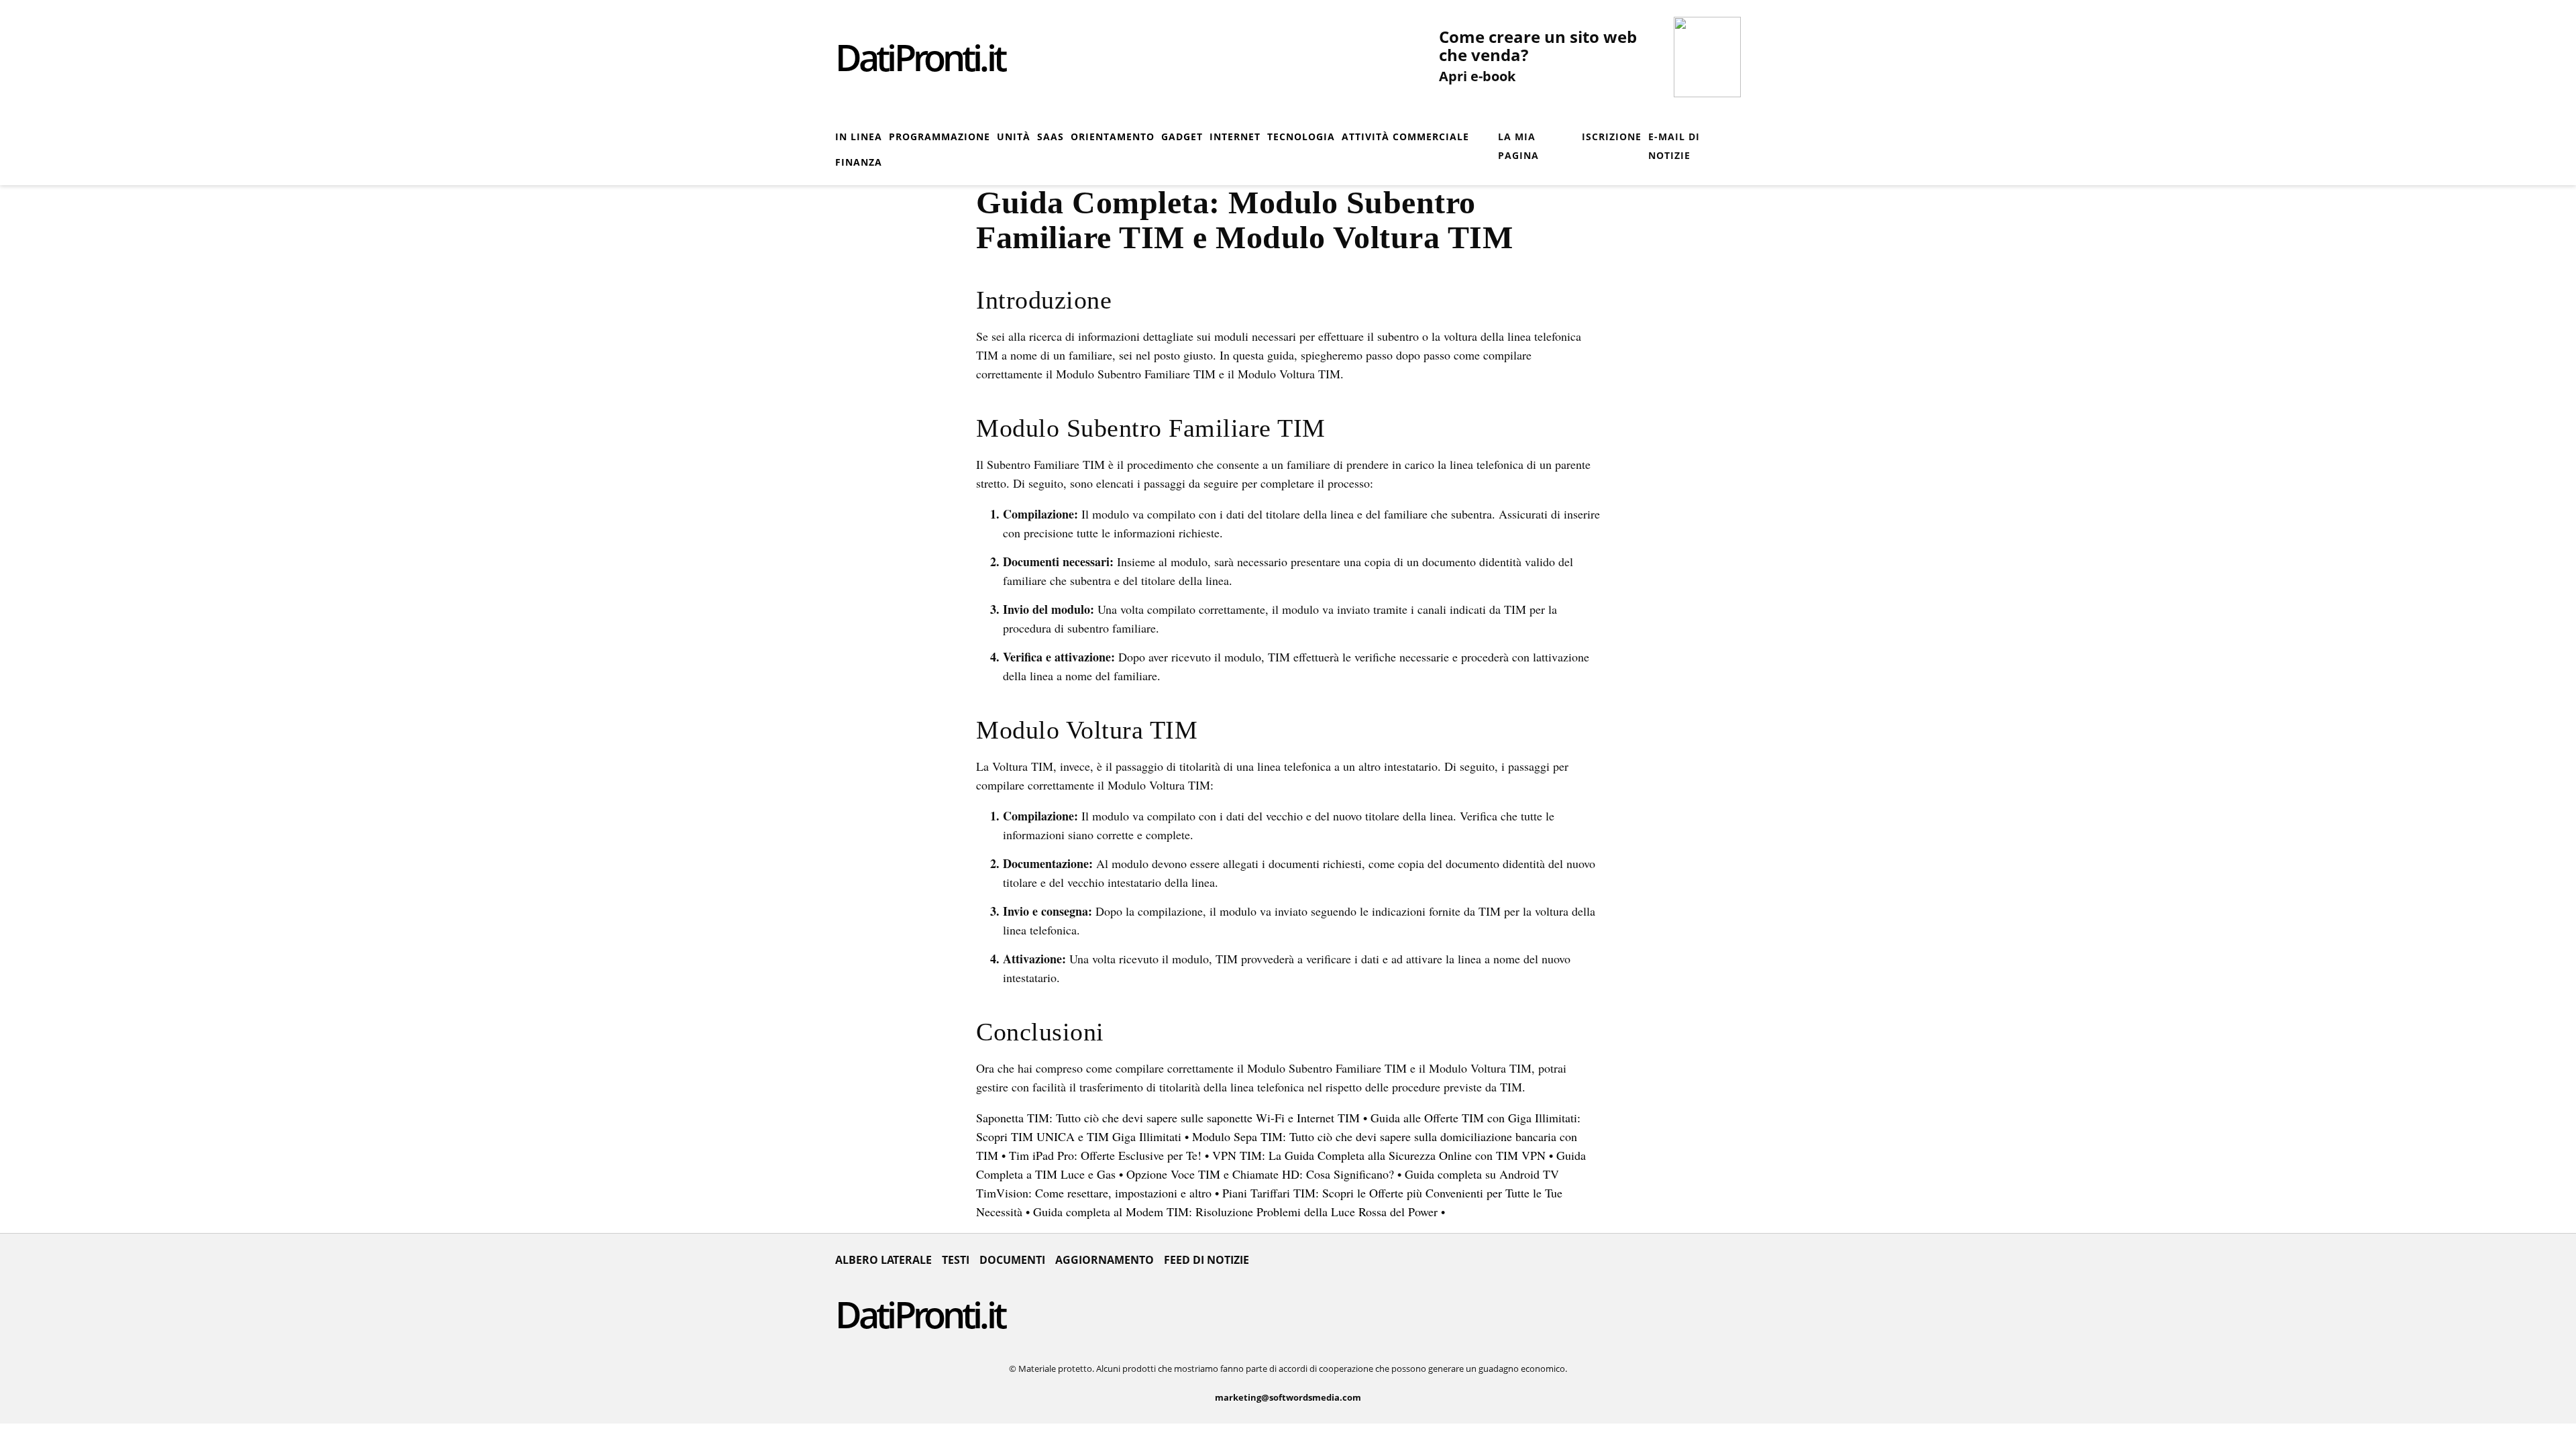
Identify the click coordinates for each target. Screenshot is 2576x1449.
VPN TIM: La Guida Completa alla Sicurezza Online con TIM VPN (1379, 1155)
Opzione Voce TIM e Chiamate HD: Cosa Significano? (1260, 1174)
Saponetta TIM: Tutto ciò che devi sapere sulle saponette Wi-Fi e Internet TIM (1168, 1118)
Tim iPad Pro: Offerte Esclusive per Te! (1105, 1155)
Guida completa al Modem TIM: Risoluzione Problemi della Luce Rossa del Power (1235, 1212)
